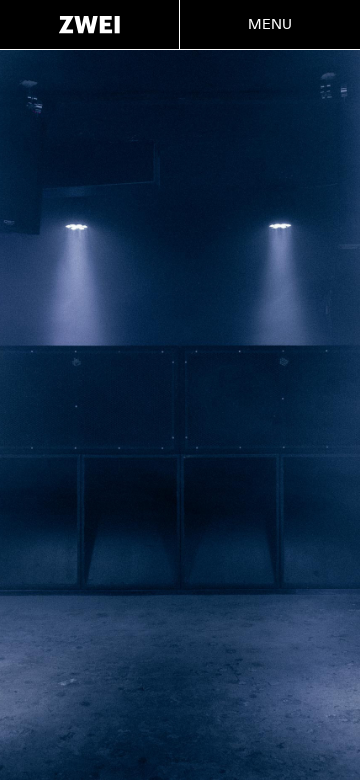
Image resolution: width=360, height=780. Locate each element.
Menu (270, 24)
